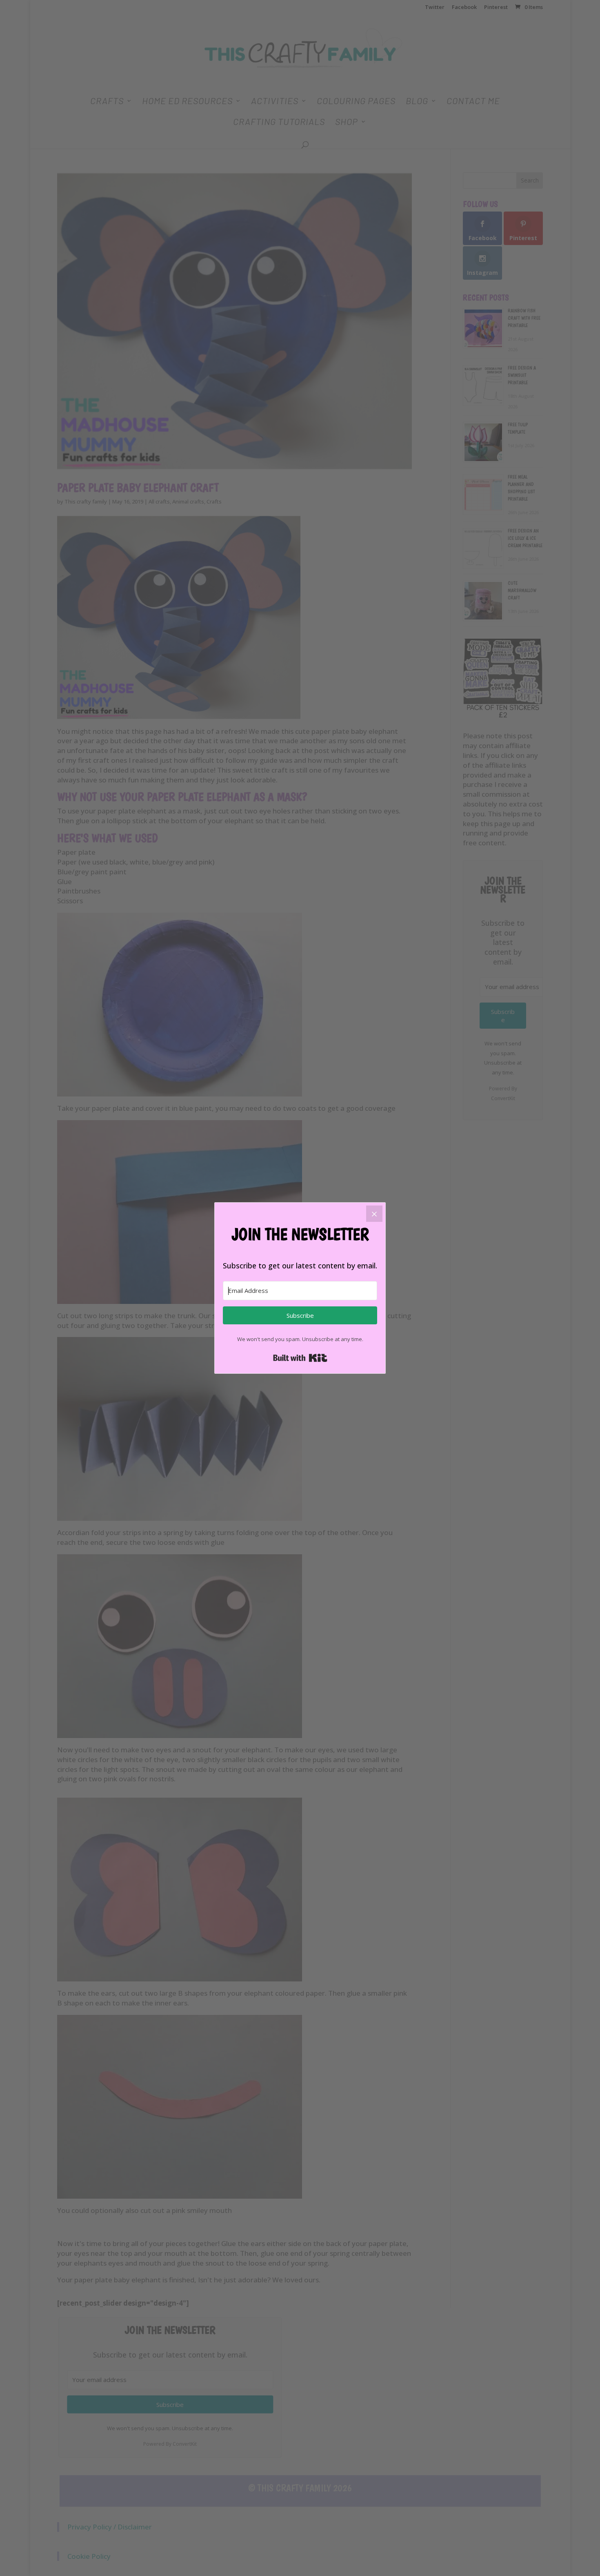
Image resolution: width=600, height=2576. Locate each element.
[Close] (374, 1214)
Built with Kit (300, 1358)
